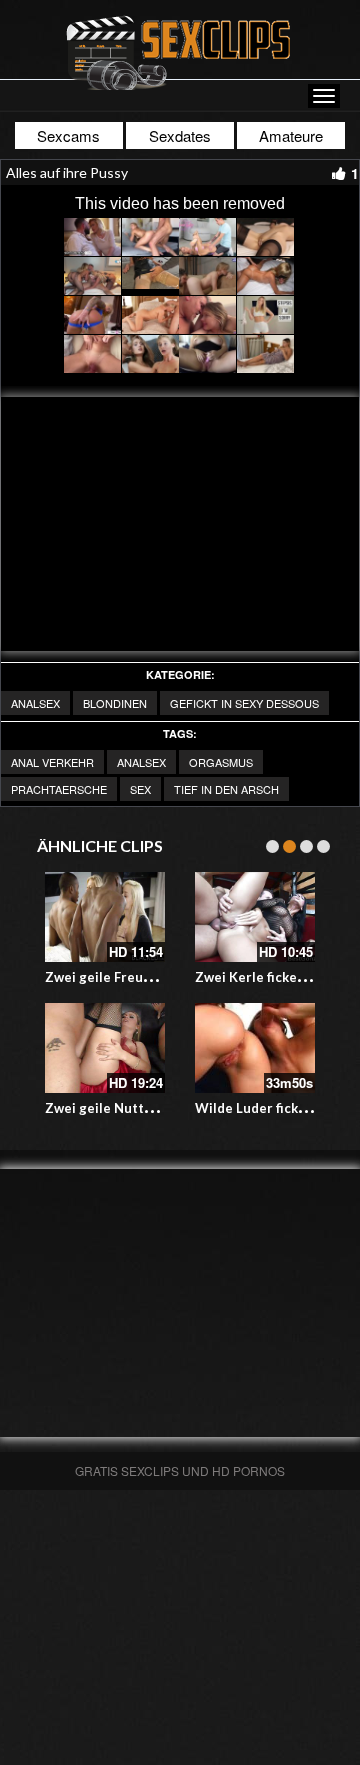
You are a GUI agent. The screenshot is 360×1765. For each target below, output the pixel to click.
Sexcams (68, 135)
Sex (140, 789)
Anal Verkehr (52, 762)
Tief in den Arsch (226, 789)
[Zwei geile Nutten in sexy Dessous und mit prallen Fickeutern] (105, 1048)
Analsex (35, 703)
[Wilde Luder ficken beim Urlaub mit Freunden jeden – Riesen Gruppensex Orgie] (255, 1048)
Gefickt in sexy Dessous (244, 703)
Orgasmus (221, 762)
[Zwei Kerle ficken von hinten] (255, 917)
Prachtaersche (59, 789)
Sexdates (180, 135)
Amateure (291, 135)
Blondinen (115, 703)
